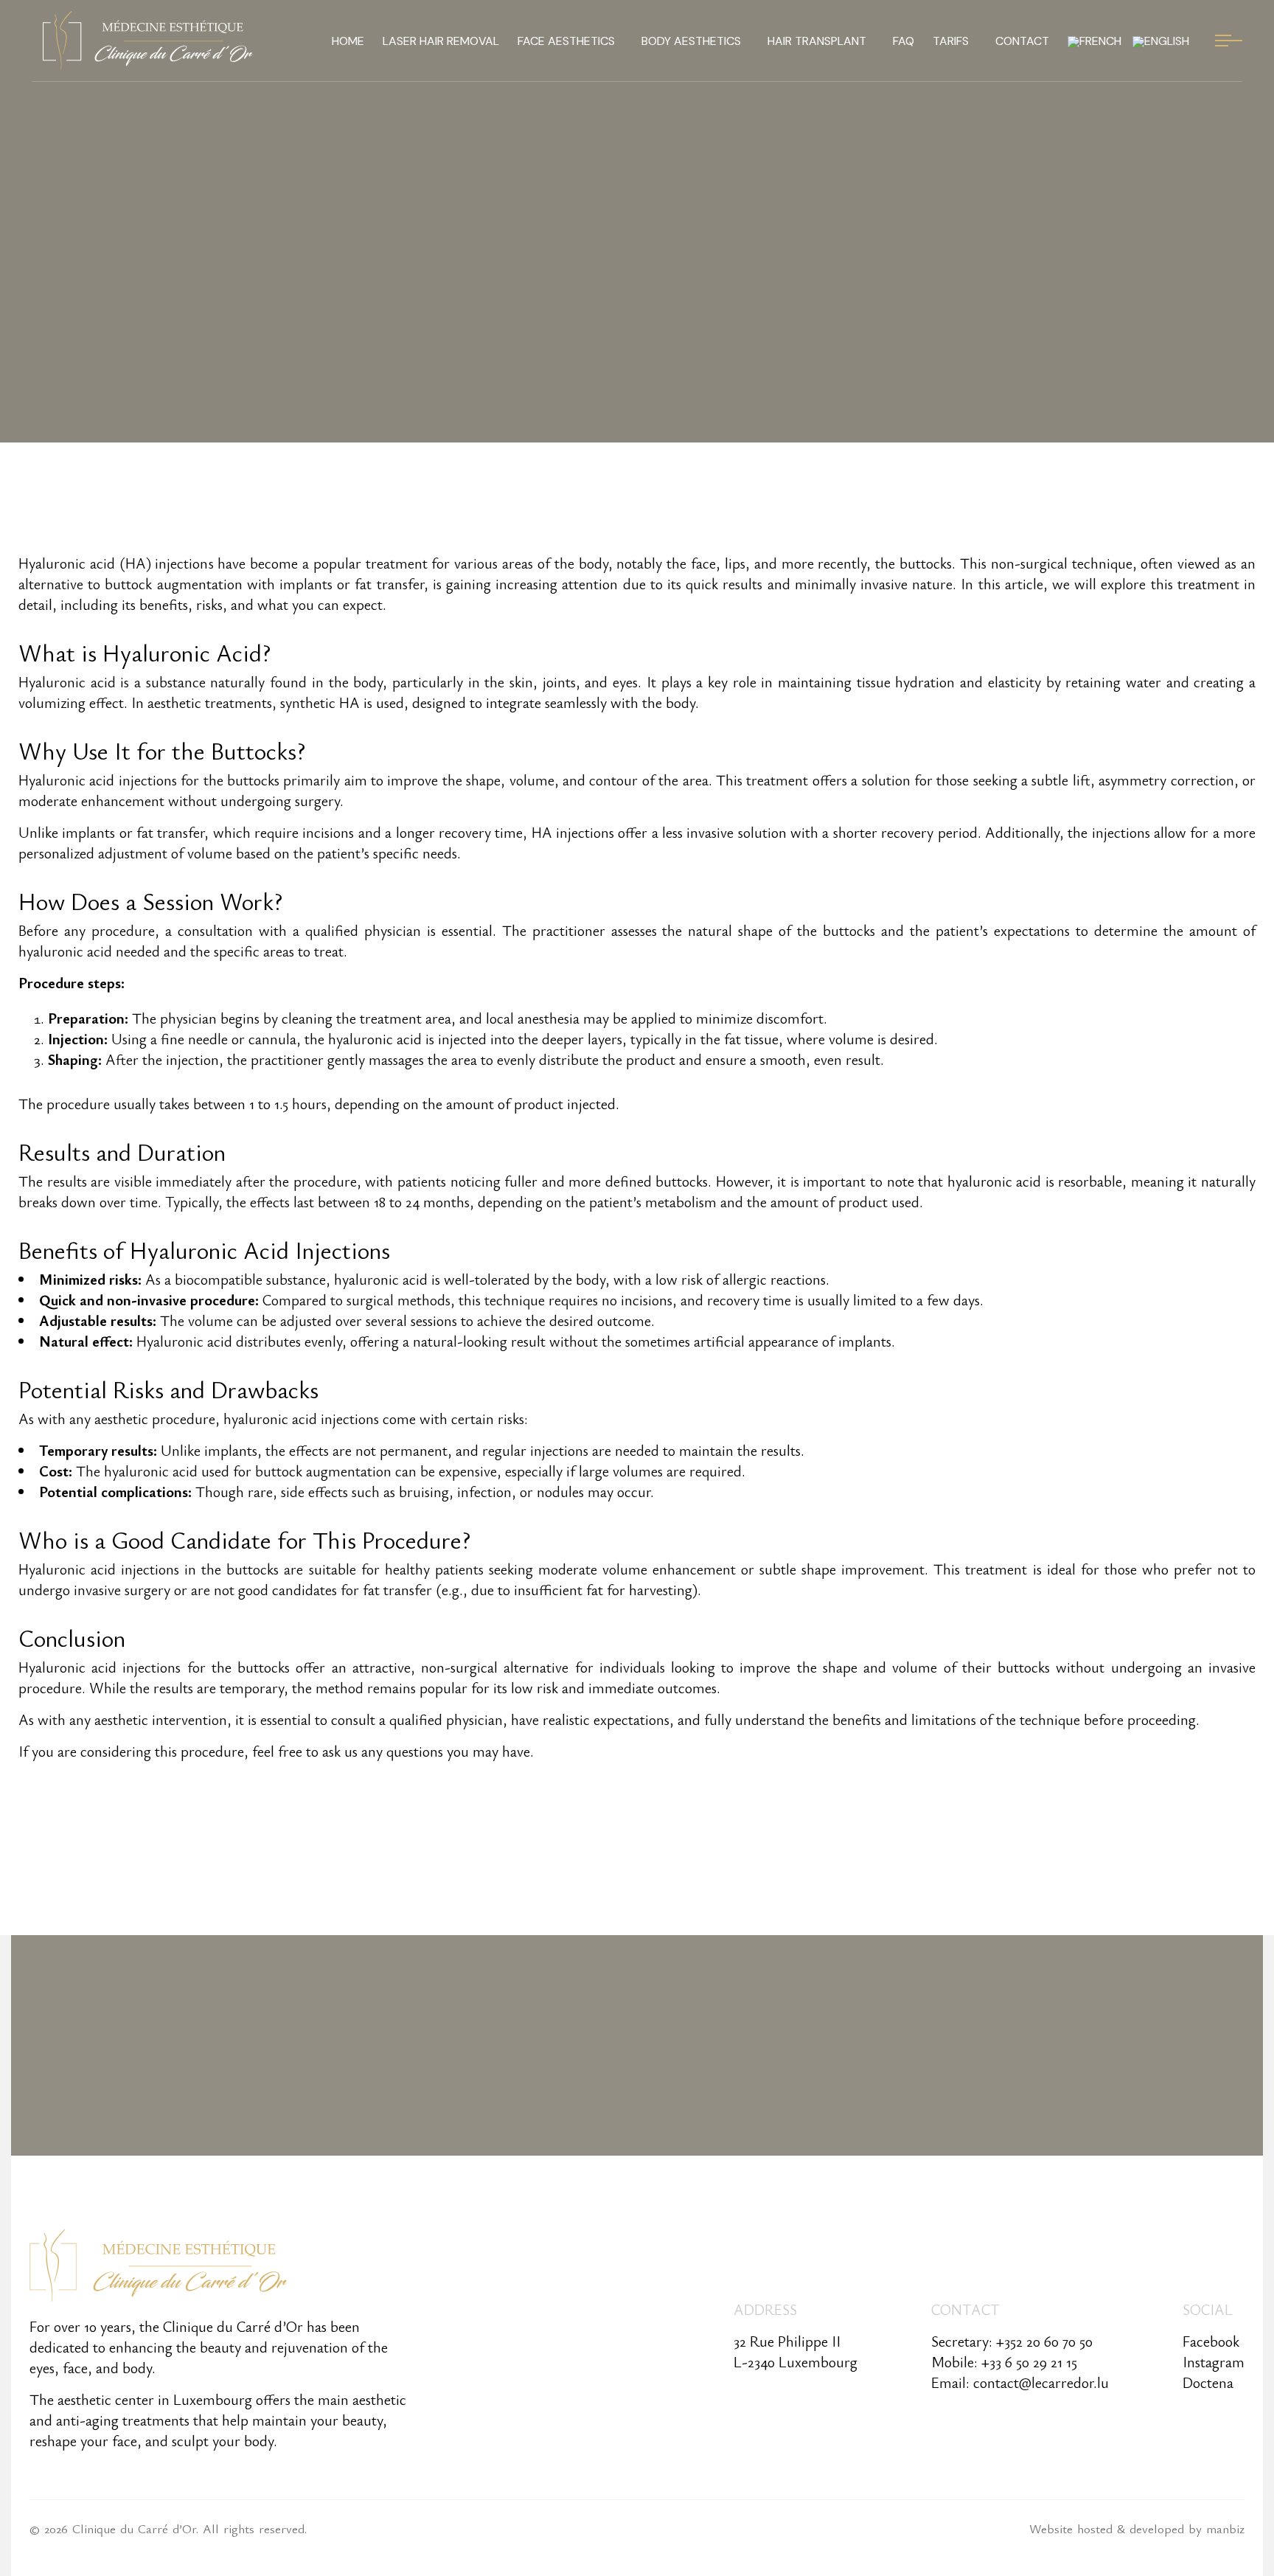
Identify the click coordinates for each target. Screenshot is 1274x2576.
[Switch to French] (1094, 41)
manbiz (1225, 2528)
